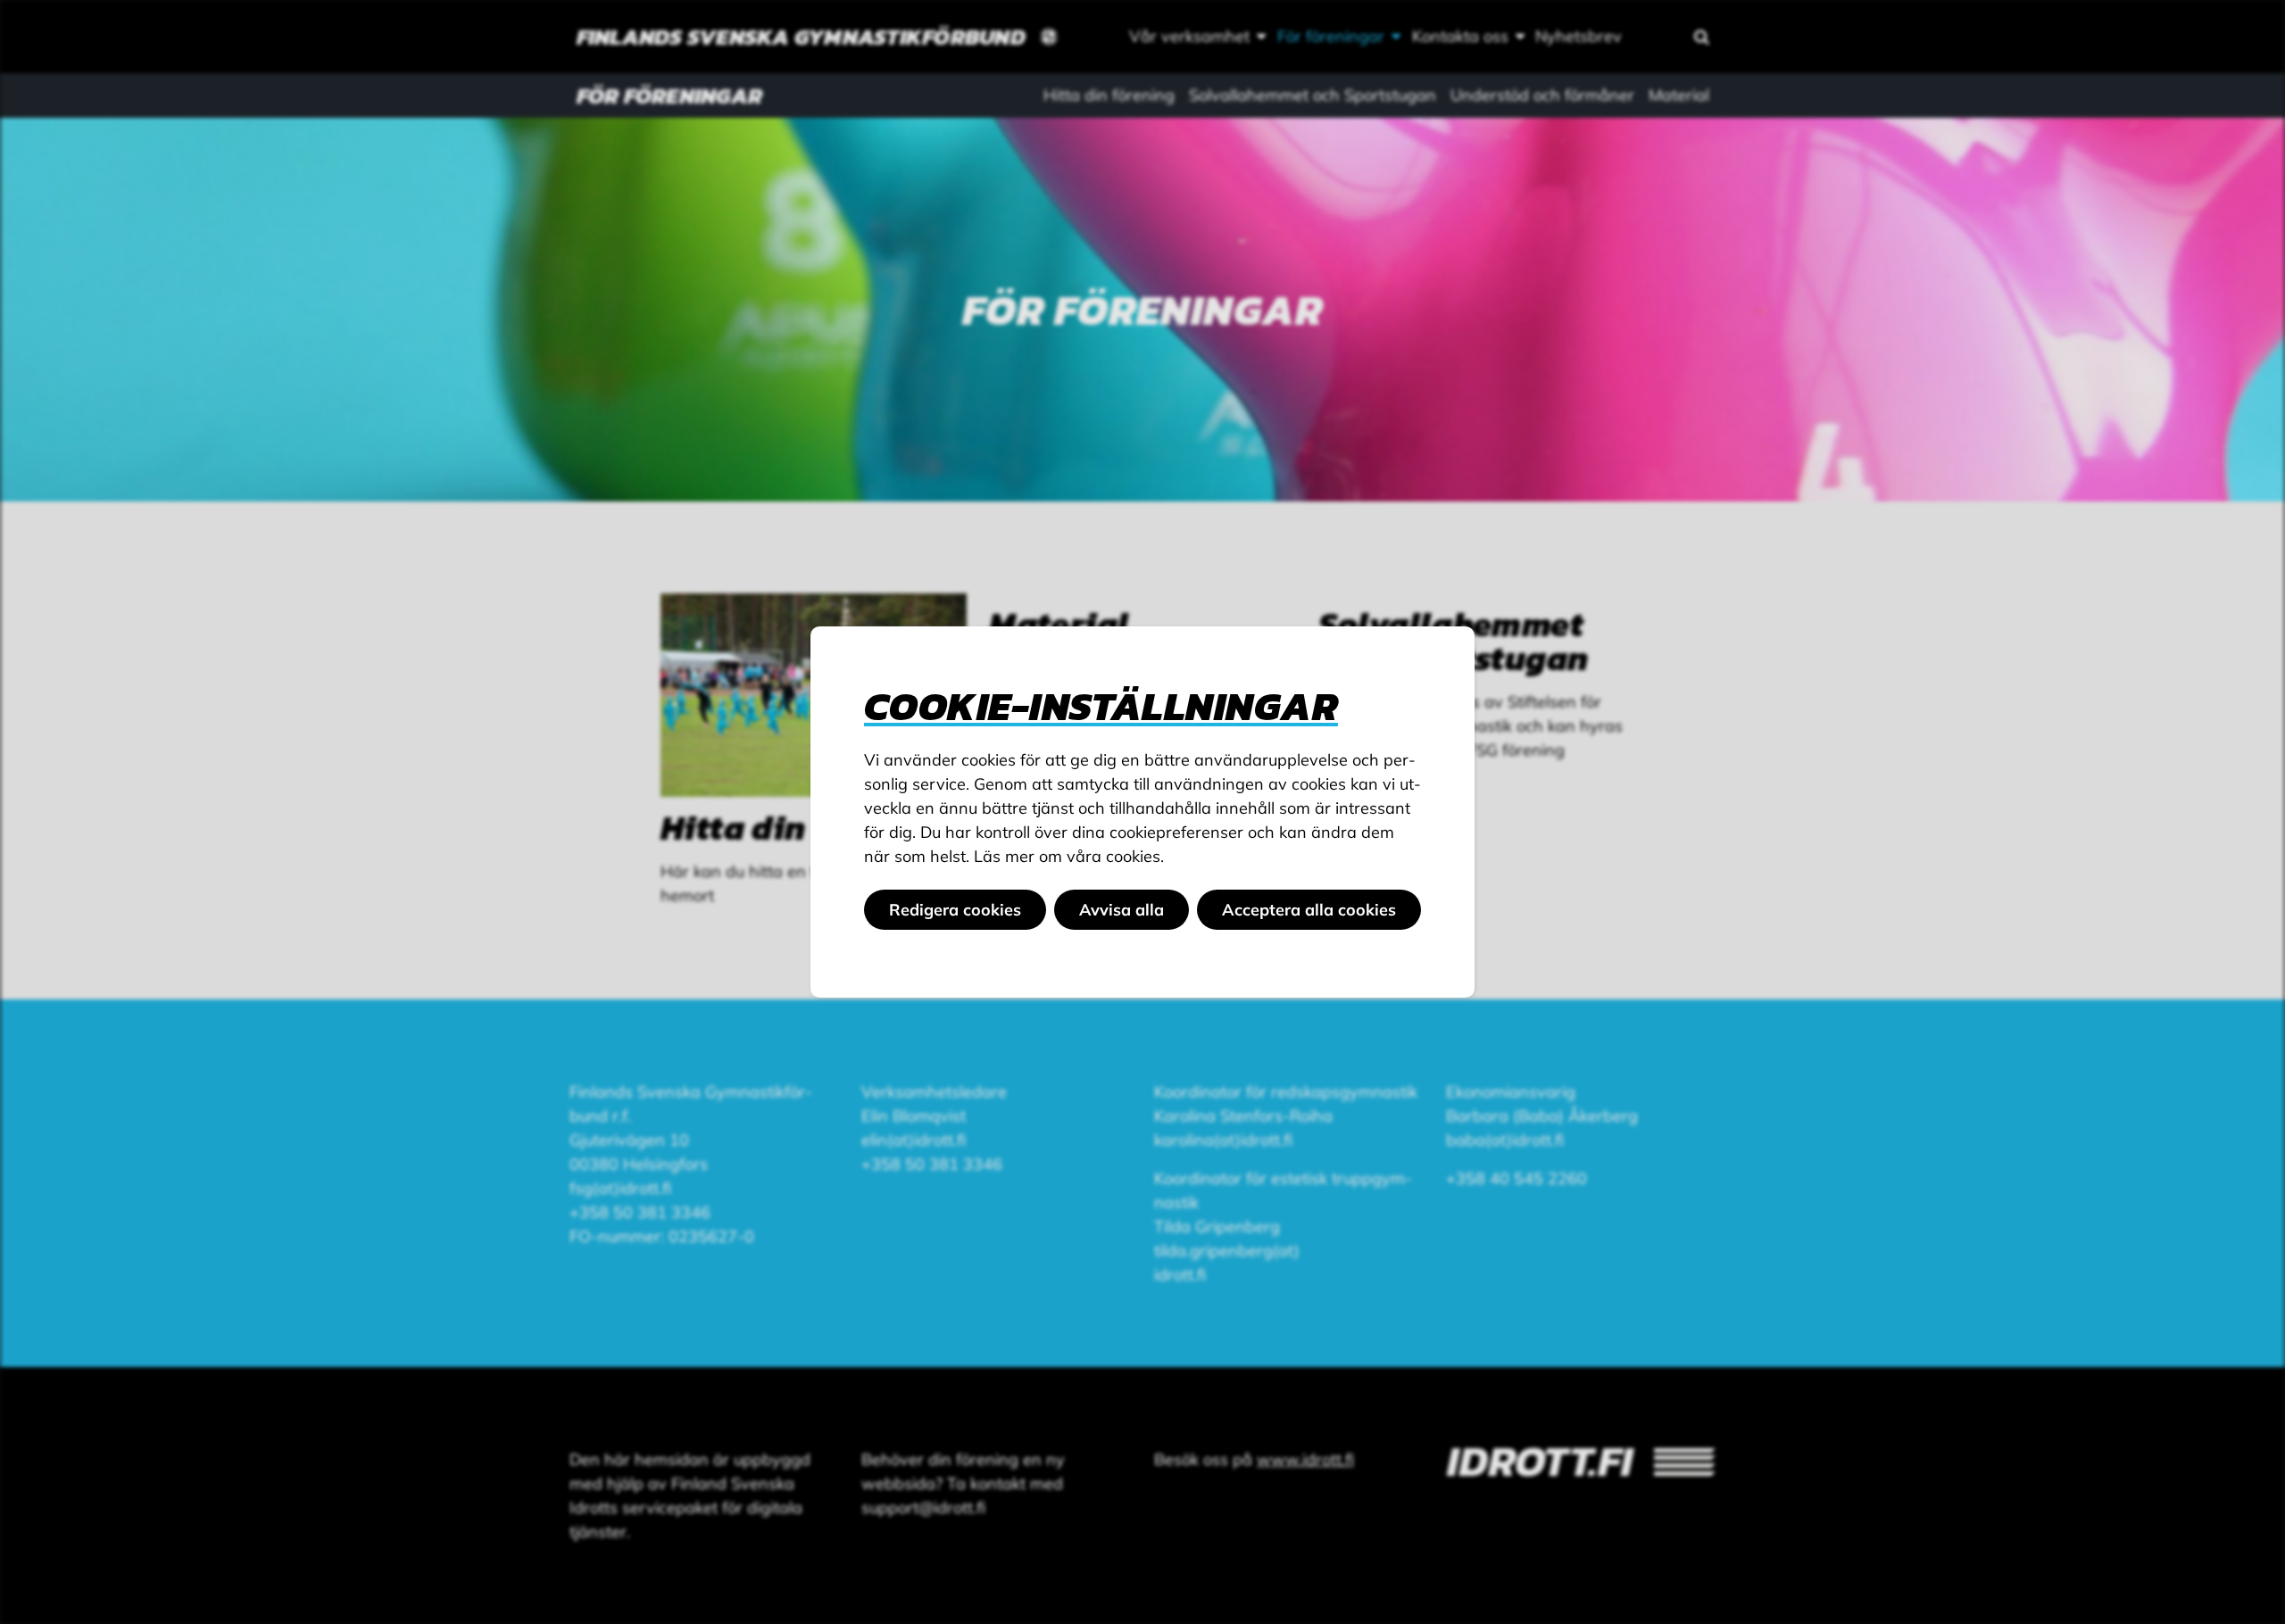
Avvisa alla (1122, 910)
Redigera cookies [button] (955, 910)
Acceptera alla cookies (1309, 910)
